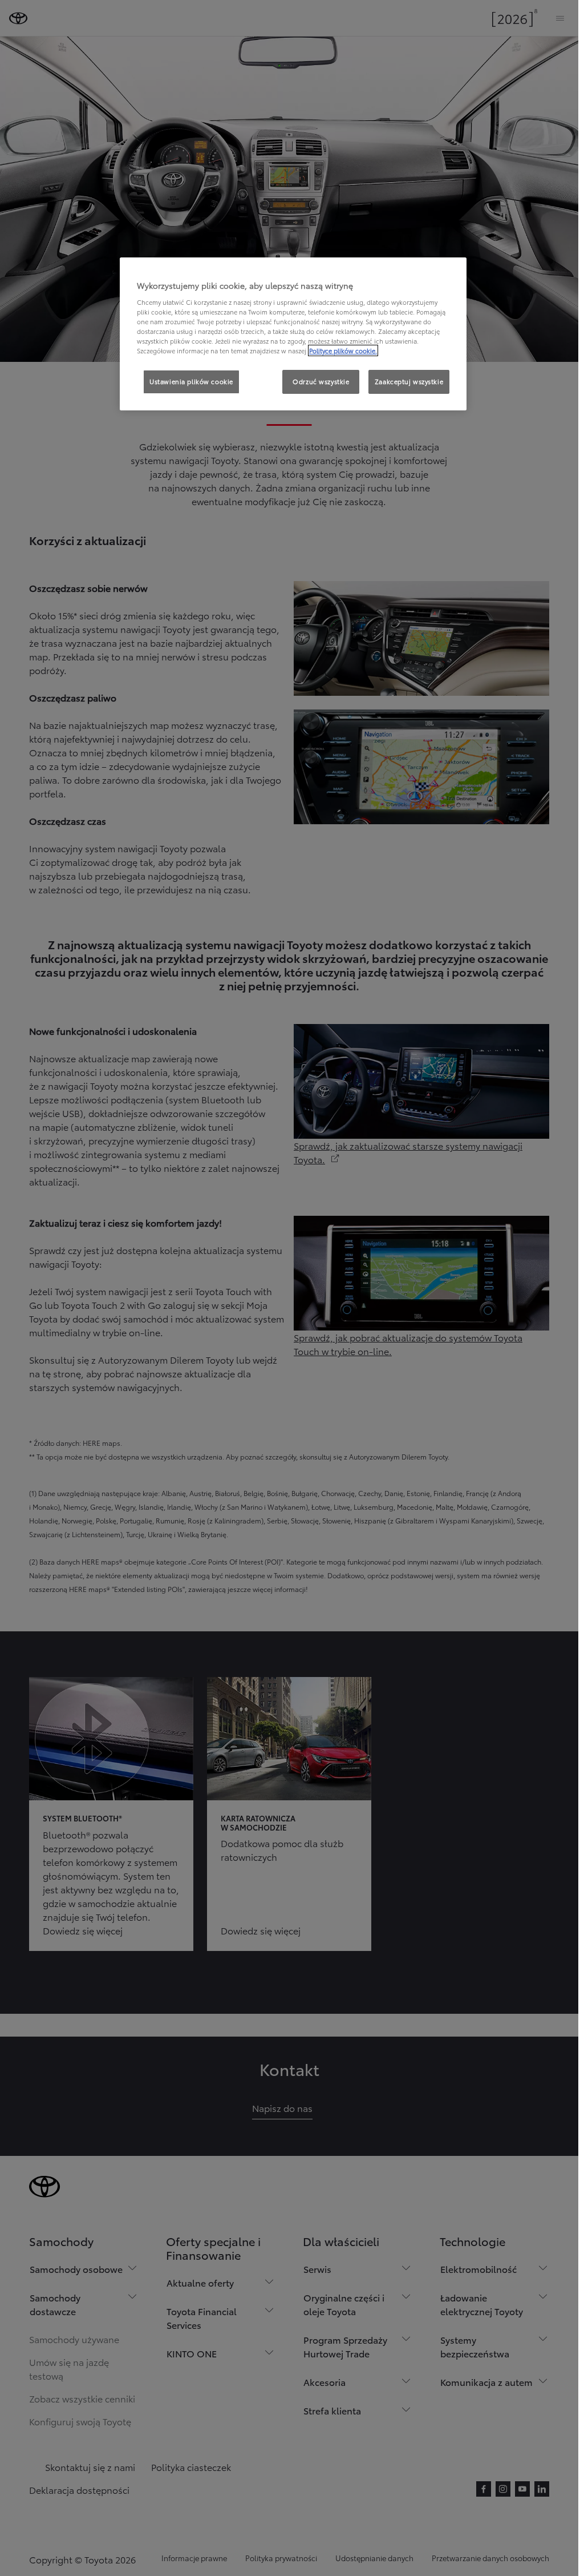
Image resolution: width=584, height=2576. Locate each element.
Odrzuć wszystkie (321, 381)
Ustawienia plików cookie (191, 381)
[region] (293, 334)
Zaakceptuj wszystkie (409, 381)
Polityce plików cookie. (343, 350)
